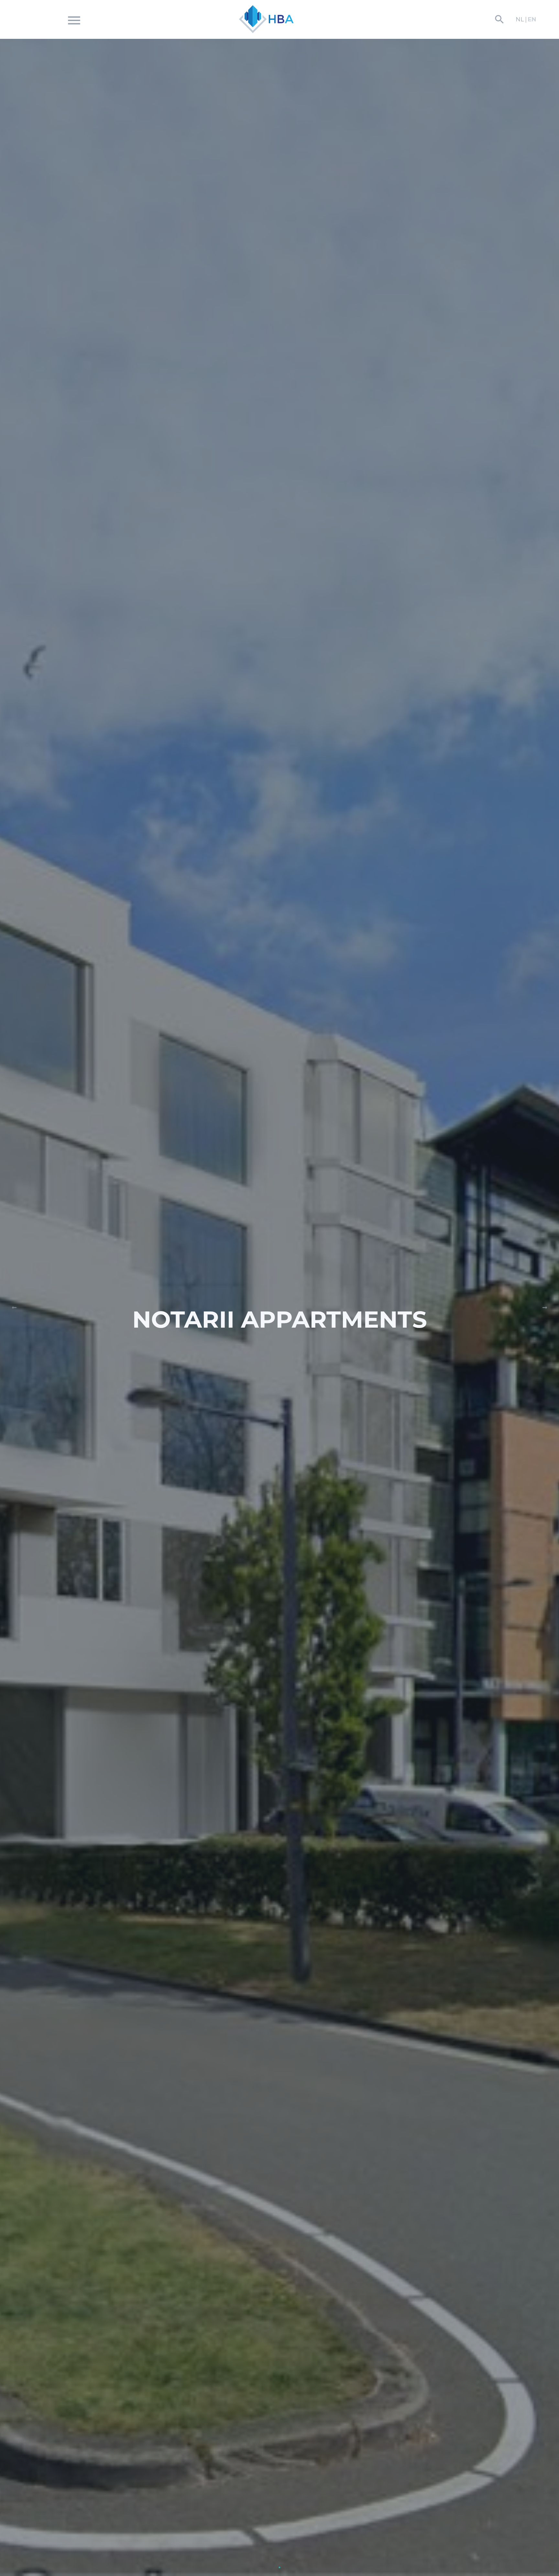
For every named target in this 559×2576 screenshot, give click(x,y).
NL (520, 19)
